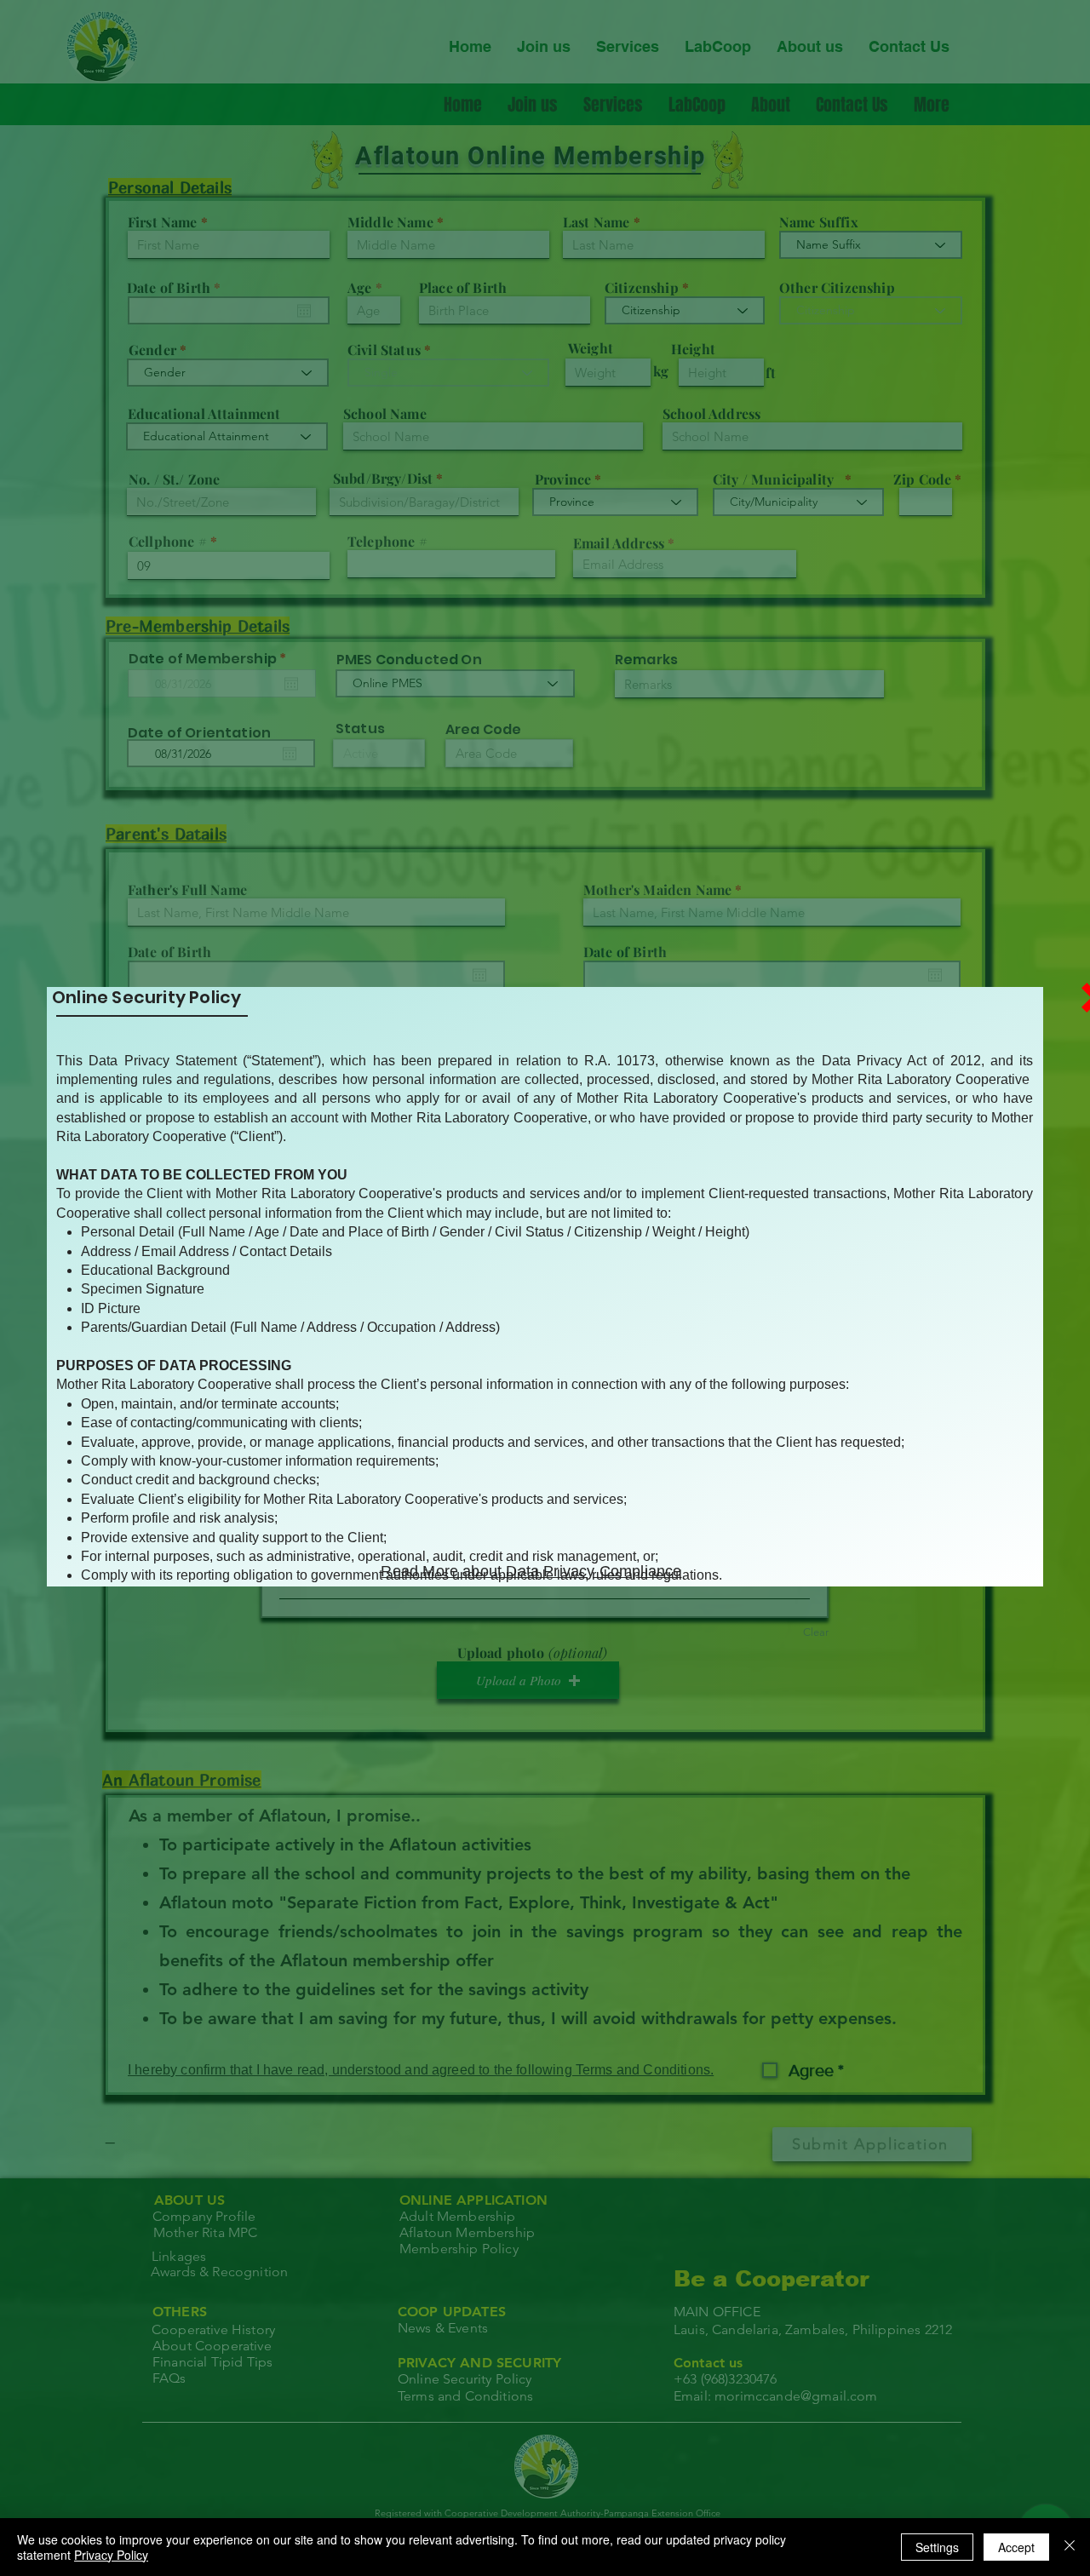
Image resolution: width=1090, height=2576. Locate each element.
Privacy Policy (111, 2555)
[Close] (1070, 2547)
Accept (1016, 2547)
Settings (937, 2547)
